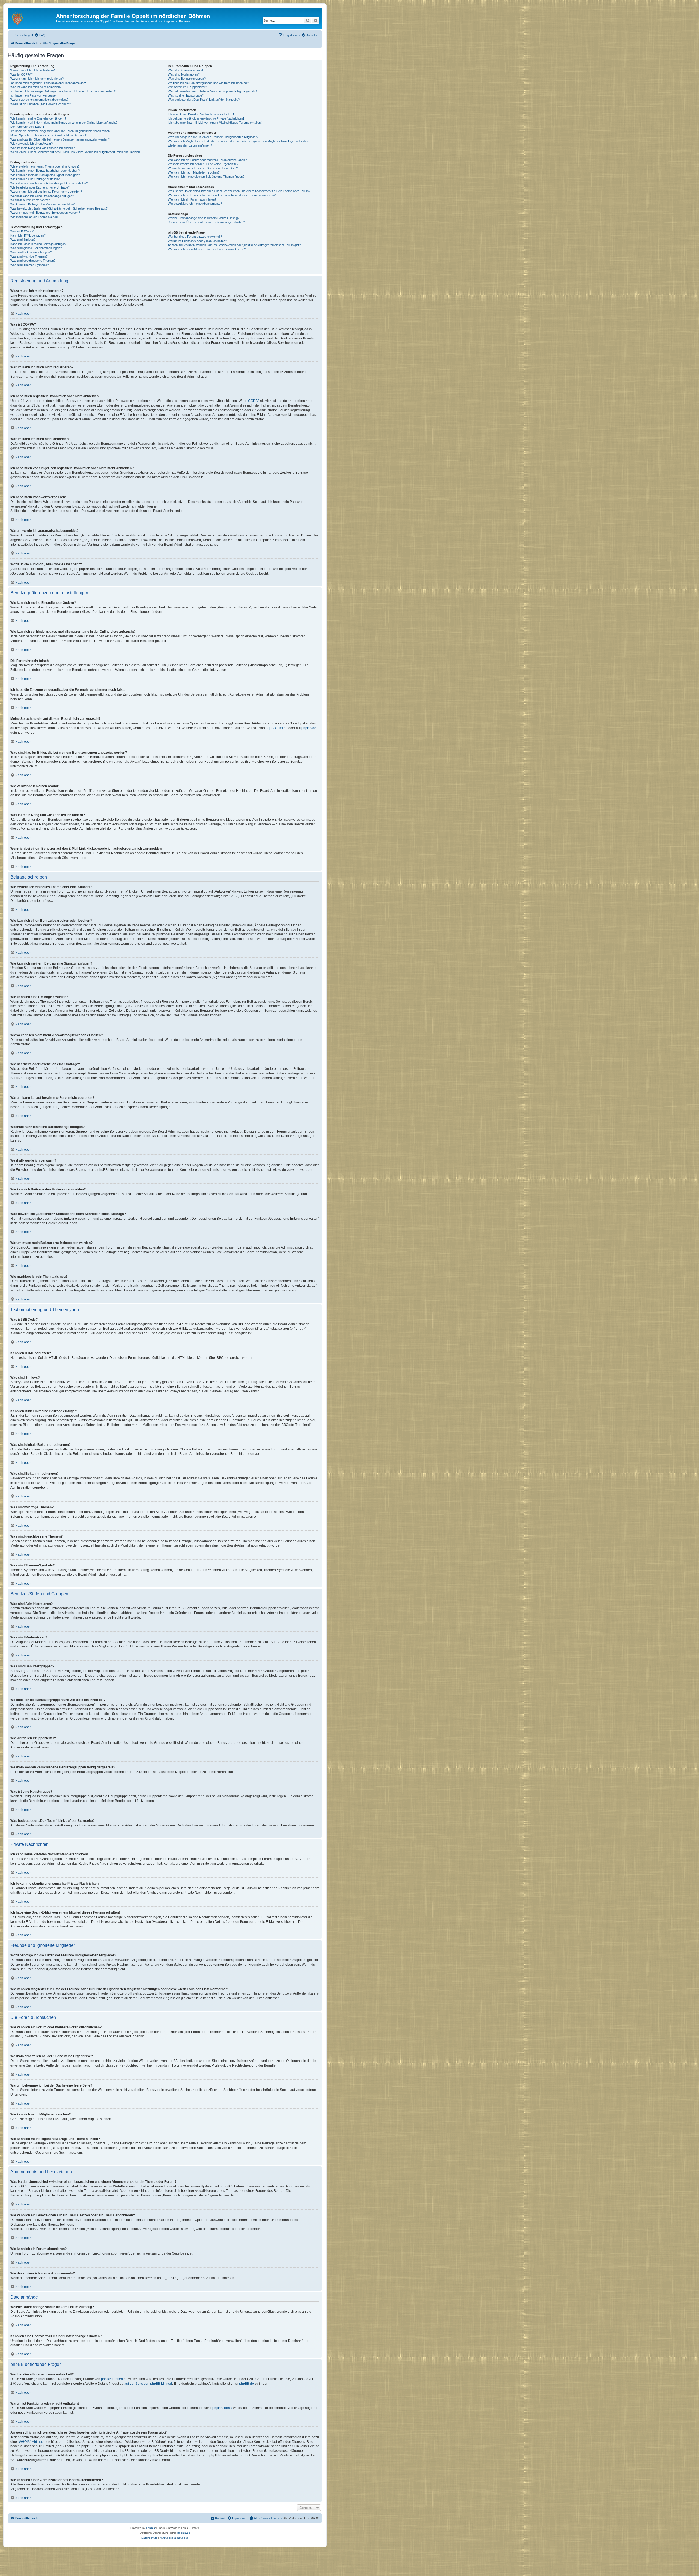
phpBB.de (309, 728)
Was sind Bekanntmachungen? (31, 252)
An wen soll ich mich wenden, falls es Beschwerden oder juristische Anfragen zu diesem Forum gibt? (234, 245)
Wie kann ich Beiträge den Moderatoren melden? (42, 204)
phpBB (150, 2528)
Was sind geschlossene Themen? (33, 261)
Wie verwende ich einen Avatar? (32, 144)
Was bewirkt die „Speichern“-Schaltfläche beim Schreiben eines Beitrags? (59, 208)
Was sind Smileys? (23, 240)
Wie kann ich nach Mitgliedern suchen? (194, 172)
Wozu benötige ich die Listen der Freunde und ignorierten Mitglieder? (213, 137)
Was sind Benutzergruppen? (187, 79)
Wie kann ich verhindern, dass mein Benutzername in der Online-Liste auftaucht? (64, 123)
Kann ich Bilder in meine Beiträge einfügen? (39, 244)
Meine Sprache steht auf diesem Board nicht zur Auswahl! (48, 135)
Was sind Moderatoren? (184, 74)
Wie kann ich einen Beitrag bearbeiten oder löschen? (45, 171)
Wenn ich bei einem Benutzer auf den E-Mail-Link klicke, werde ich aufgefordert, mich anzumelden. (75, 152)
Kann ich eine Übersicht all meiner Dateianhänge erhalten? (206, 222)
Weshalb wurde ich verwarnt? (30, 200)
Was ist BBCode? (22, 231)
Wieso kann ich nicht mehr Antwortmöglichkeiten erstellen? (49, 183)
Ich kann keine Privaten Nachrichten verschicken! (201, 114)
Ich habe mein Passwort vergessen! (34, 95)
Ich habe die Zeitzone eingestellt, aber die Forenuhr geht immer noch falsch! (60, 131)
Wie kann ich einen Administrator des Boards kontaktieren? (207, 249)
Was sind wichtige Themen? (29, 256)
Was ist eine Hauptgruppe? (186, 95)
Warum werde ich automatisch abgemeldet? (39, 100)
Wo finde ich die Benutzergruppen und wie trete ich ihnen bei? (208, 83)
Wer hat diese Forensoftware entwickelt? (195, 237)
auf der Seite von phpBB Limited (148, 2384)
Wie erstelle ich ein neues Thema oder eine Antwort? (45, 166)
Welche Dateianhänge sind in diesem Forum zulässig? (204, 218)
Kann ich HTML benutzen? (28, 235)
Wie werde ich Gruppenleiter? (187, 87)
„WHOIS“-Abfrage (31, 2442)
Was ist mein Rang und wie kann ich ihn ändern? (42, 148)
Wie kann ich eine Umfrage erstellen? (35, 179)
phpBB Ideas (222, 2408)
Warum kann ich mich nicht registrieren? (37, 79)
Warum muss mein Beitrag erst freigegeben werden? (45, 213)
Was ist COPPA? (22, 74)
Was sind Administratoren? (186, 70)
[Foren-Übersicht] (32, 18)
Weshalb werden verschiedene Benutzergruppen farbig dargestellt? (212, 91)
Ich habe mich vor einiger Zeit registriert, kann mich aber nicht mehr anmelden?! (63, 91)
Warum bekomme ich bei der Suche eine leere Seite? (203, 168)
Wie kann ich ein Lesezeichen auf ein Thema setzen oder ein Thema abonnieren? (222, 195)
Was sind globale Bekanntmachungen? (36, 248)
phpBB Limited (277, 728)
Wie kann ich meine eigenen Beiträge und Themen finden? (206, 177)
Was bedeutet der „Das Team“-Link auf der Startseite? (204, 100)
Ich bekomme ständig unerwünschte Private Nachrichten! (206, 118)
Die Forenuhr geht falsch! (27, 127)
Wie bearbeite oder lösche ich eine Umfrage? (40, 187)
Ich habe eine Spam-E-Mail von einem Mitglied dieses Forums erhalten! (215, 123)
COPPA (254, 401)
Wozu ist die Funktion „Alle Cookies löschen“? (41, 104)
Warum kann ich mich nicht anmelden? (36, 87)
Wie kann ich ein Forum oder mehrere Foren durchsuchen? (207, 160)
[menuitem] (40, 35)
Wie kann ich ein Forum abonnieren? (192, 199)
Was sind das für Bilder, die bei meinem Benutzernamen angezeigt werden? (60, 139)
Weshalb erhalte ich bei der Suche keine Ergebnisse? (203, 164)
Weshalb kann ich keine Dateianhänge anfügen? (42, 196)
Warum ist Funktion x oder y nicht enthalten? (197, 241)
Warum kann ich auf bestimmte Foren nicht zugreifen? (46, 192)
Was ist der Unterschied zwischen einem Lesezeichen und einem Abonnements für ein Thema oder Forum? (239, 191)
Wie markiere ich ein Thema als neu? (35, 217)
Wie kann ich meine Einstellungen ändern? (38, 118)
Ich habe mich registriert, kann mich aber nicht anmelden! (48, 83)
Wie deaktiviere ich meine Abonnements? (195, 204)
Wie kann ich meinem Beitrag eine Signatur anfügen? (45, 175)
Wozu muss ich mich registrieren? (33, 70)
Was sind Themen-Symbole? (29, 265)
